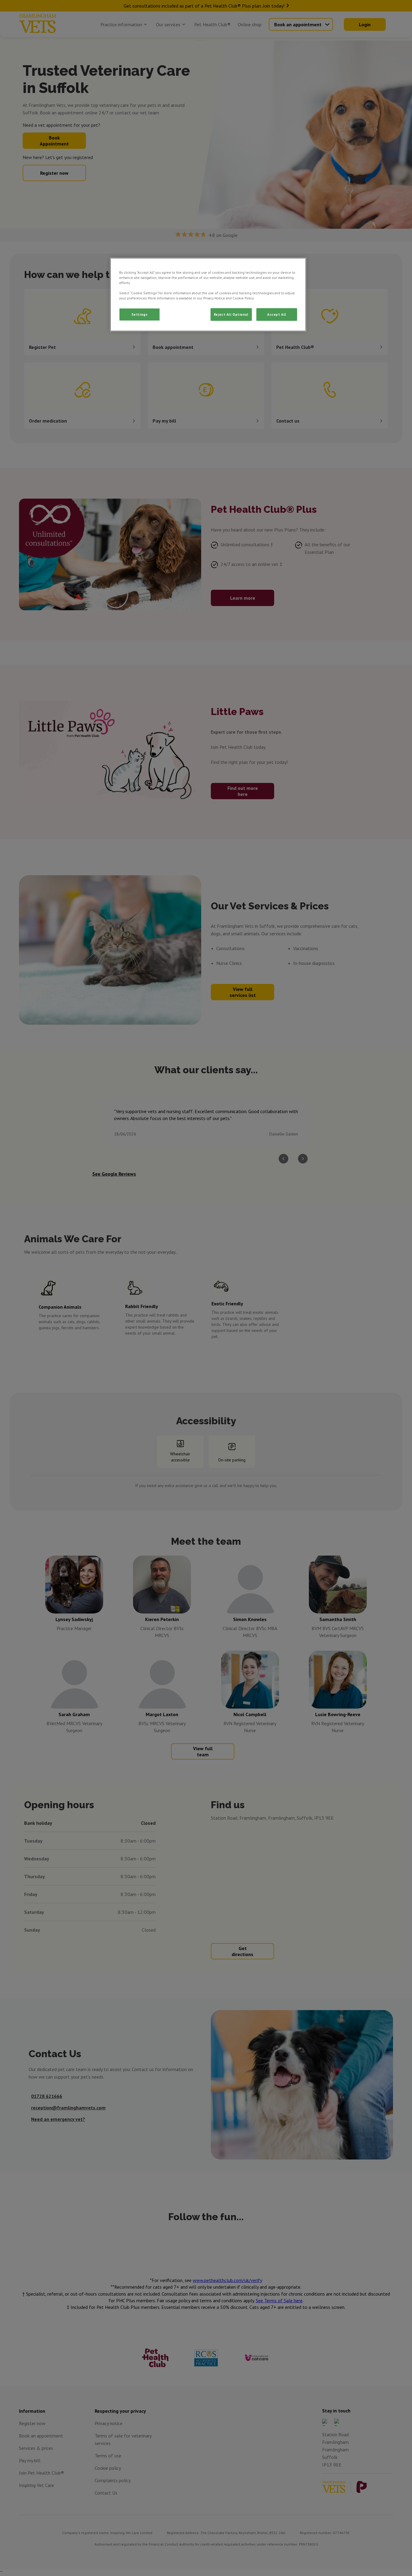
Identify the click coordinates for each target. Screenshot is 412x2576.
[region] (208, 295)
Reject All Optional (231, 314)
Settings (140, 314)
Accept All (277, 314)
